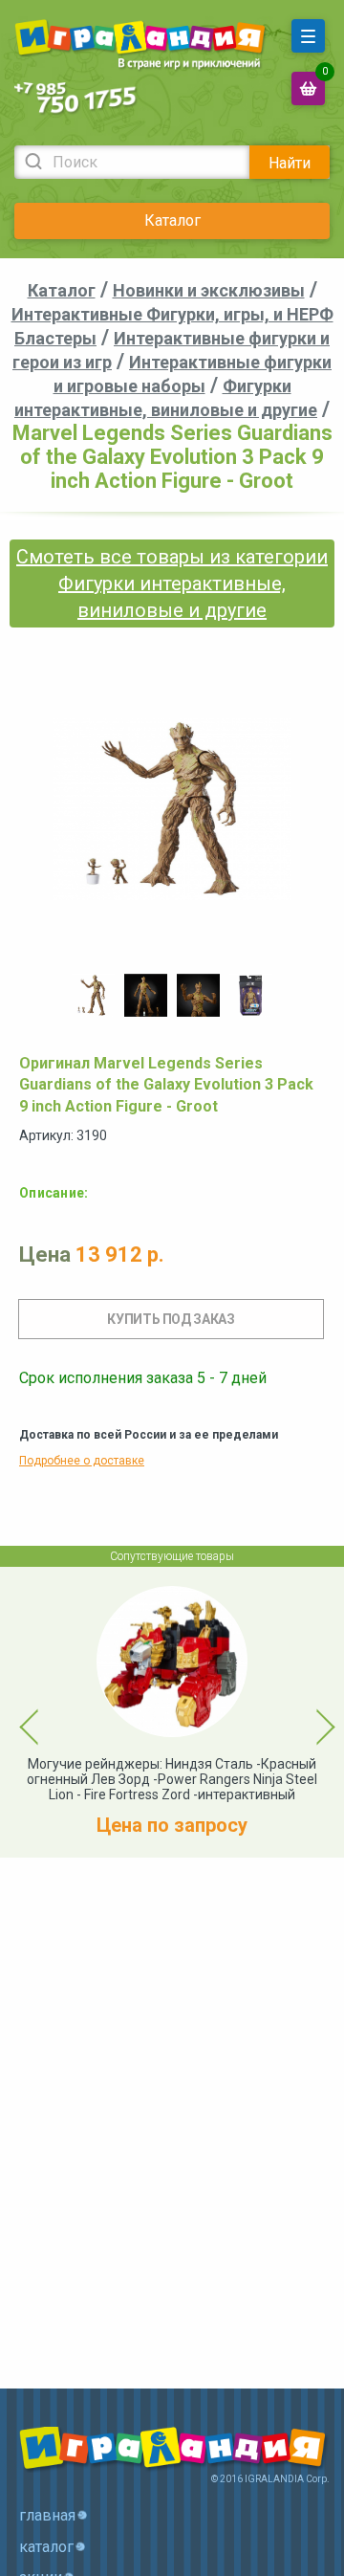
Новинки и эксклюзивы (209, 290)
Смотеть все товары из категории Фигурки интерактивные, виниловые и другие (172, 583)
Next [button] (309, 1712)
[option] (93, 995)
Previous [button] (18, 1712)
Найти (290, 163)
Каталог (172, 220)
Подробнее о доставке (82, 1461)
